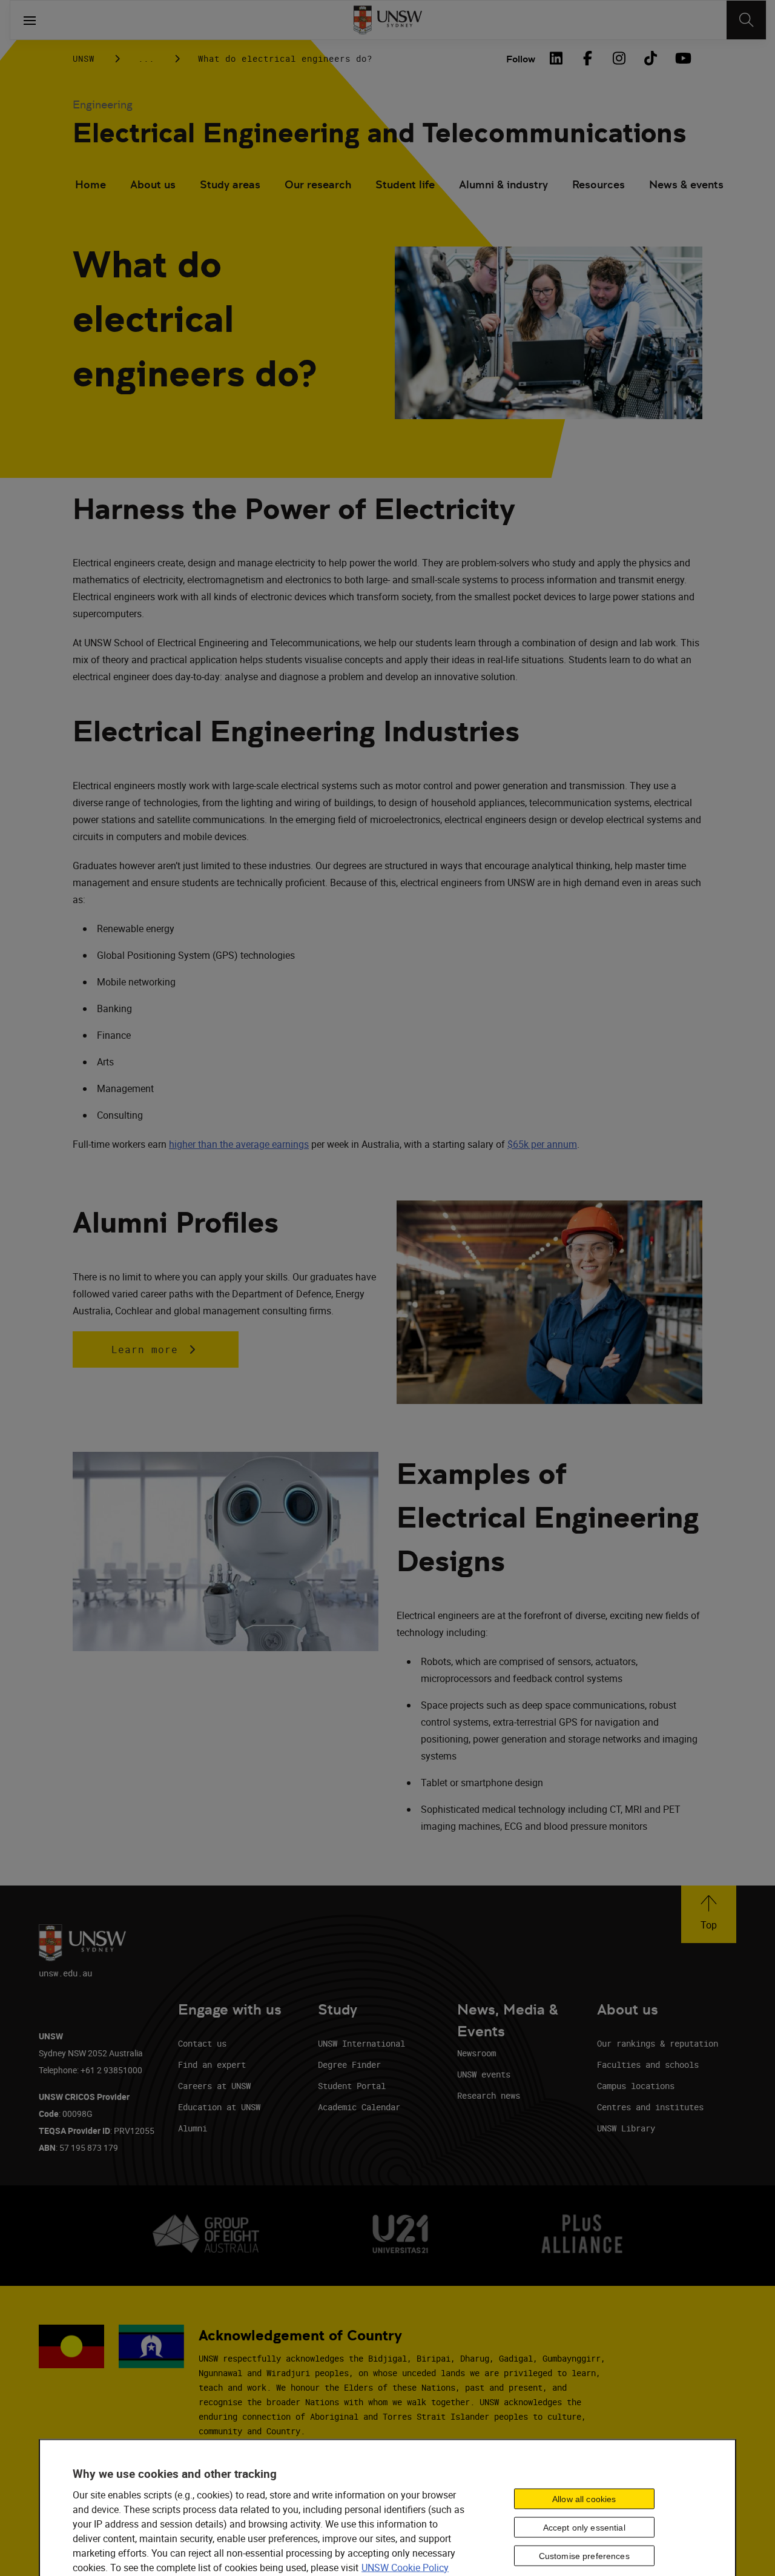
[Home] (388, 20)
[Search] (746, 20)
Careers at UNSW (214, 2086)
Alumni (193, 2128)
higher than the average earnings (239, 1144)
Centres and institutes (650, 2107)
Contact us (202, 2043)
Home (91, 184)
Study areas (230, 184)
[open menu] (30, 20)
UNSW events (484, 2074)
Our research (318, 184)
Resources (599, 184)
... (146, 58)
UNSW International (361, 2043)
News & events (686, 184)
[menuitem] (91, 186)
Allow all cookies (584, 2499)
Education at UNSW (219, 2107)
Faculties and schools (648, 2064)
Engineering (103, 104)
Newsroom (477, 2053)
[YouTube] (682, 58)
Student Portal (352, 2086)
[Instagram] (619, 58)
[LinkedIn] (556, 58)
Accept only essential (584, 2528)
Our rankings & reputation (658, 2043)
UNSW (84, 58)
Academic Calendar (359, 2107)
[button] (709, 1914)
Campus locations (636, 2086)
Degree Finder (349, 2064)
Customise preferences (584, 2556)
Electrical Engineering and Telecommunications (379, 133)
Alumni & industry (503, 184)
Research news (489, 2095)
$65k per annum (542, 1144)
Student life (405, 184)
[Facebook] (587, 58)
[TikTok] (650, 58)
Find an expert (212, 2064)
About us (153, 184)
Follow (521, 59)
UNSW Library (626, 2128)
